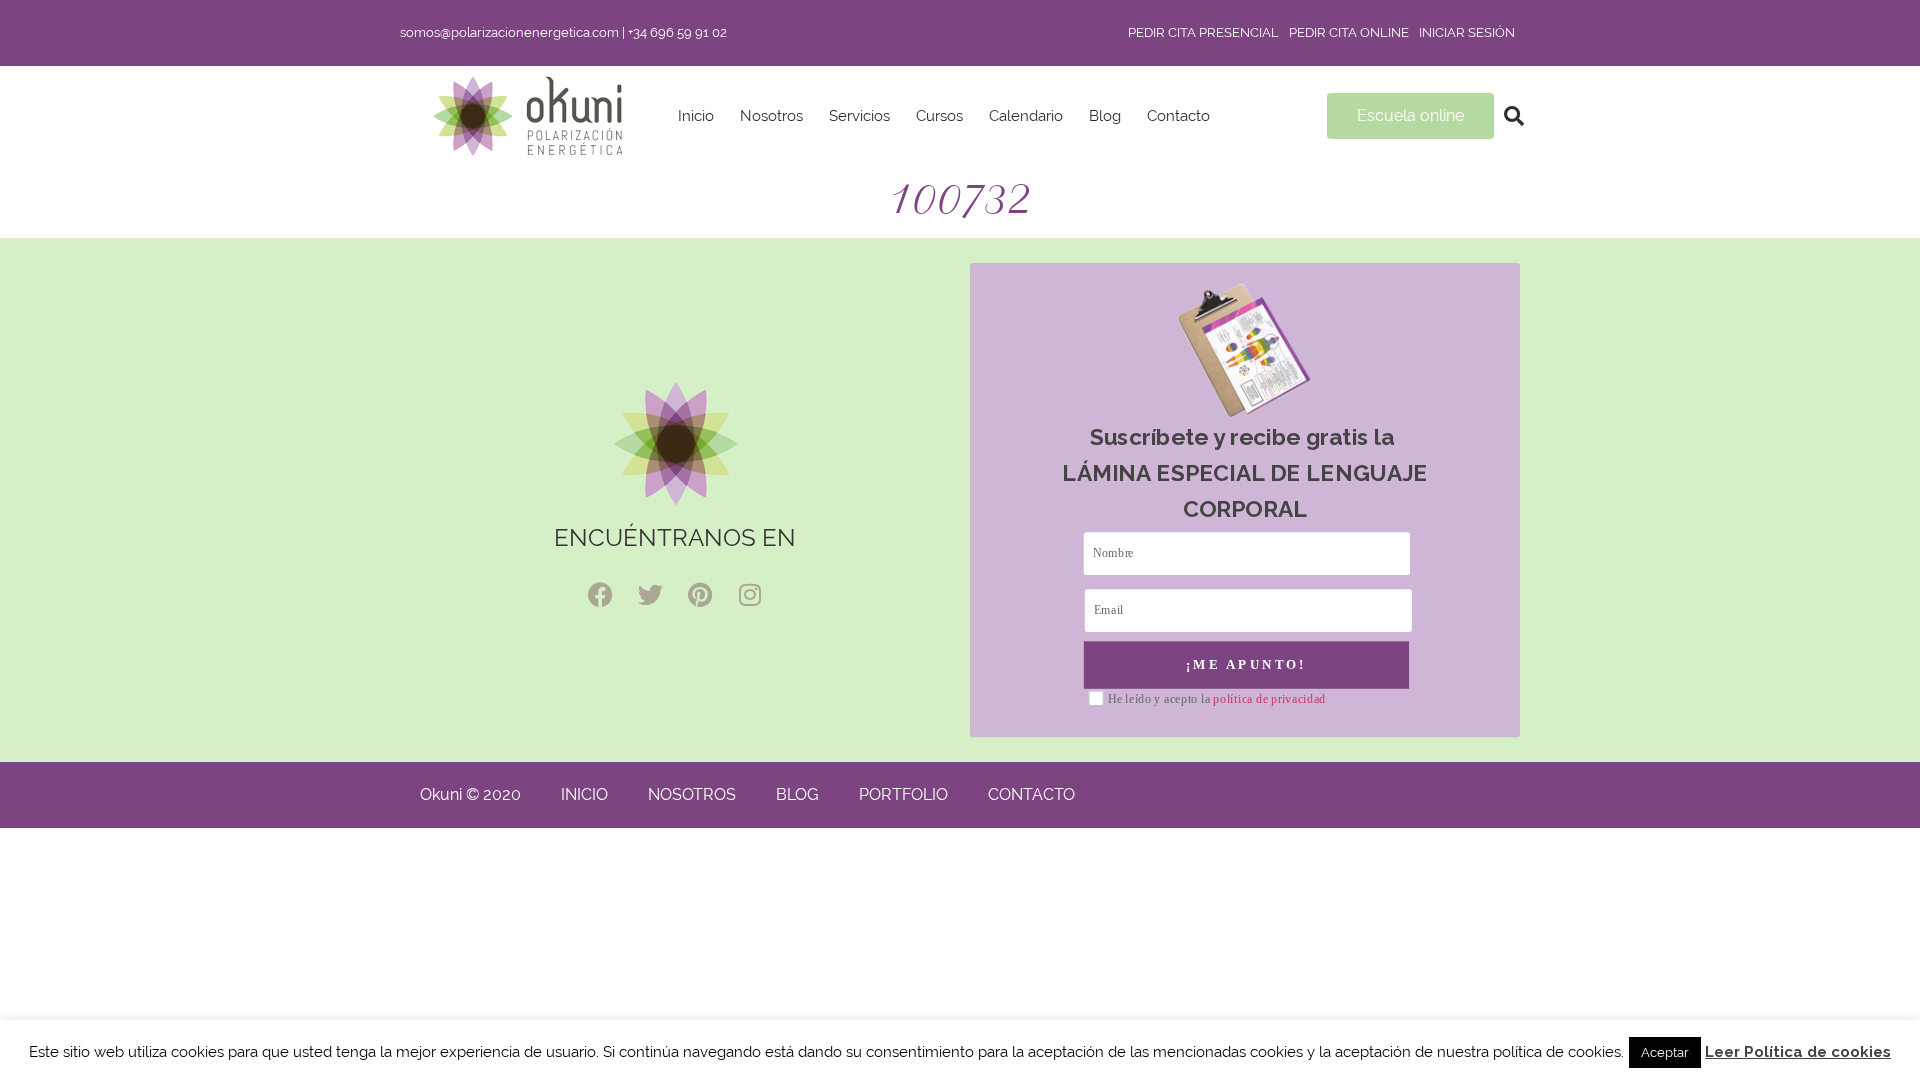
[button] (1514, 116)
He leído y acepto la (1217, 699)
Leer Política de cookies (1798, 1052)
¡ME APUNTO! (1246, 664)
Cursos (939, 116)
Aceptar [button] (1665, 1052)
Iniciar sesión (1467, 32)
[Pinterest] (700, 595)
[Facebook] (600, 595)
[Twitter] (650, 595)
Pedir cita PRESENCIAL (1203, 32)
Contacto (1178, 116)
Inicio (696, 116)
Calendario (1026, 116)
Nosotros (771, 116)
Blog (1105, 116)
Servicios (859, 116)
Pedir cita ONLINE (1349, 32)
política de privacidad (1269, 699)
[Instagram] (750, 595)
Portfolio (903, 794)
